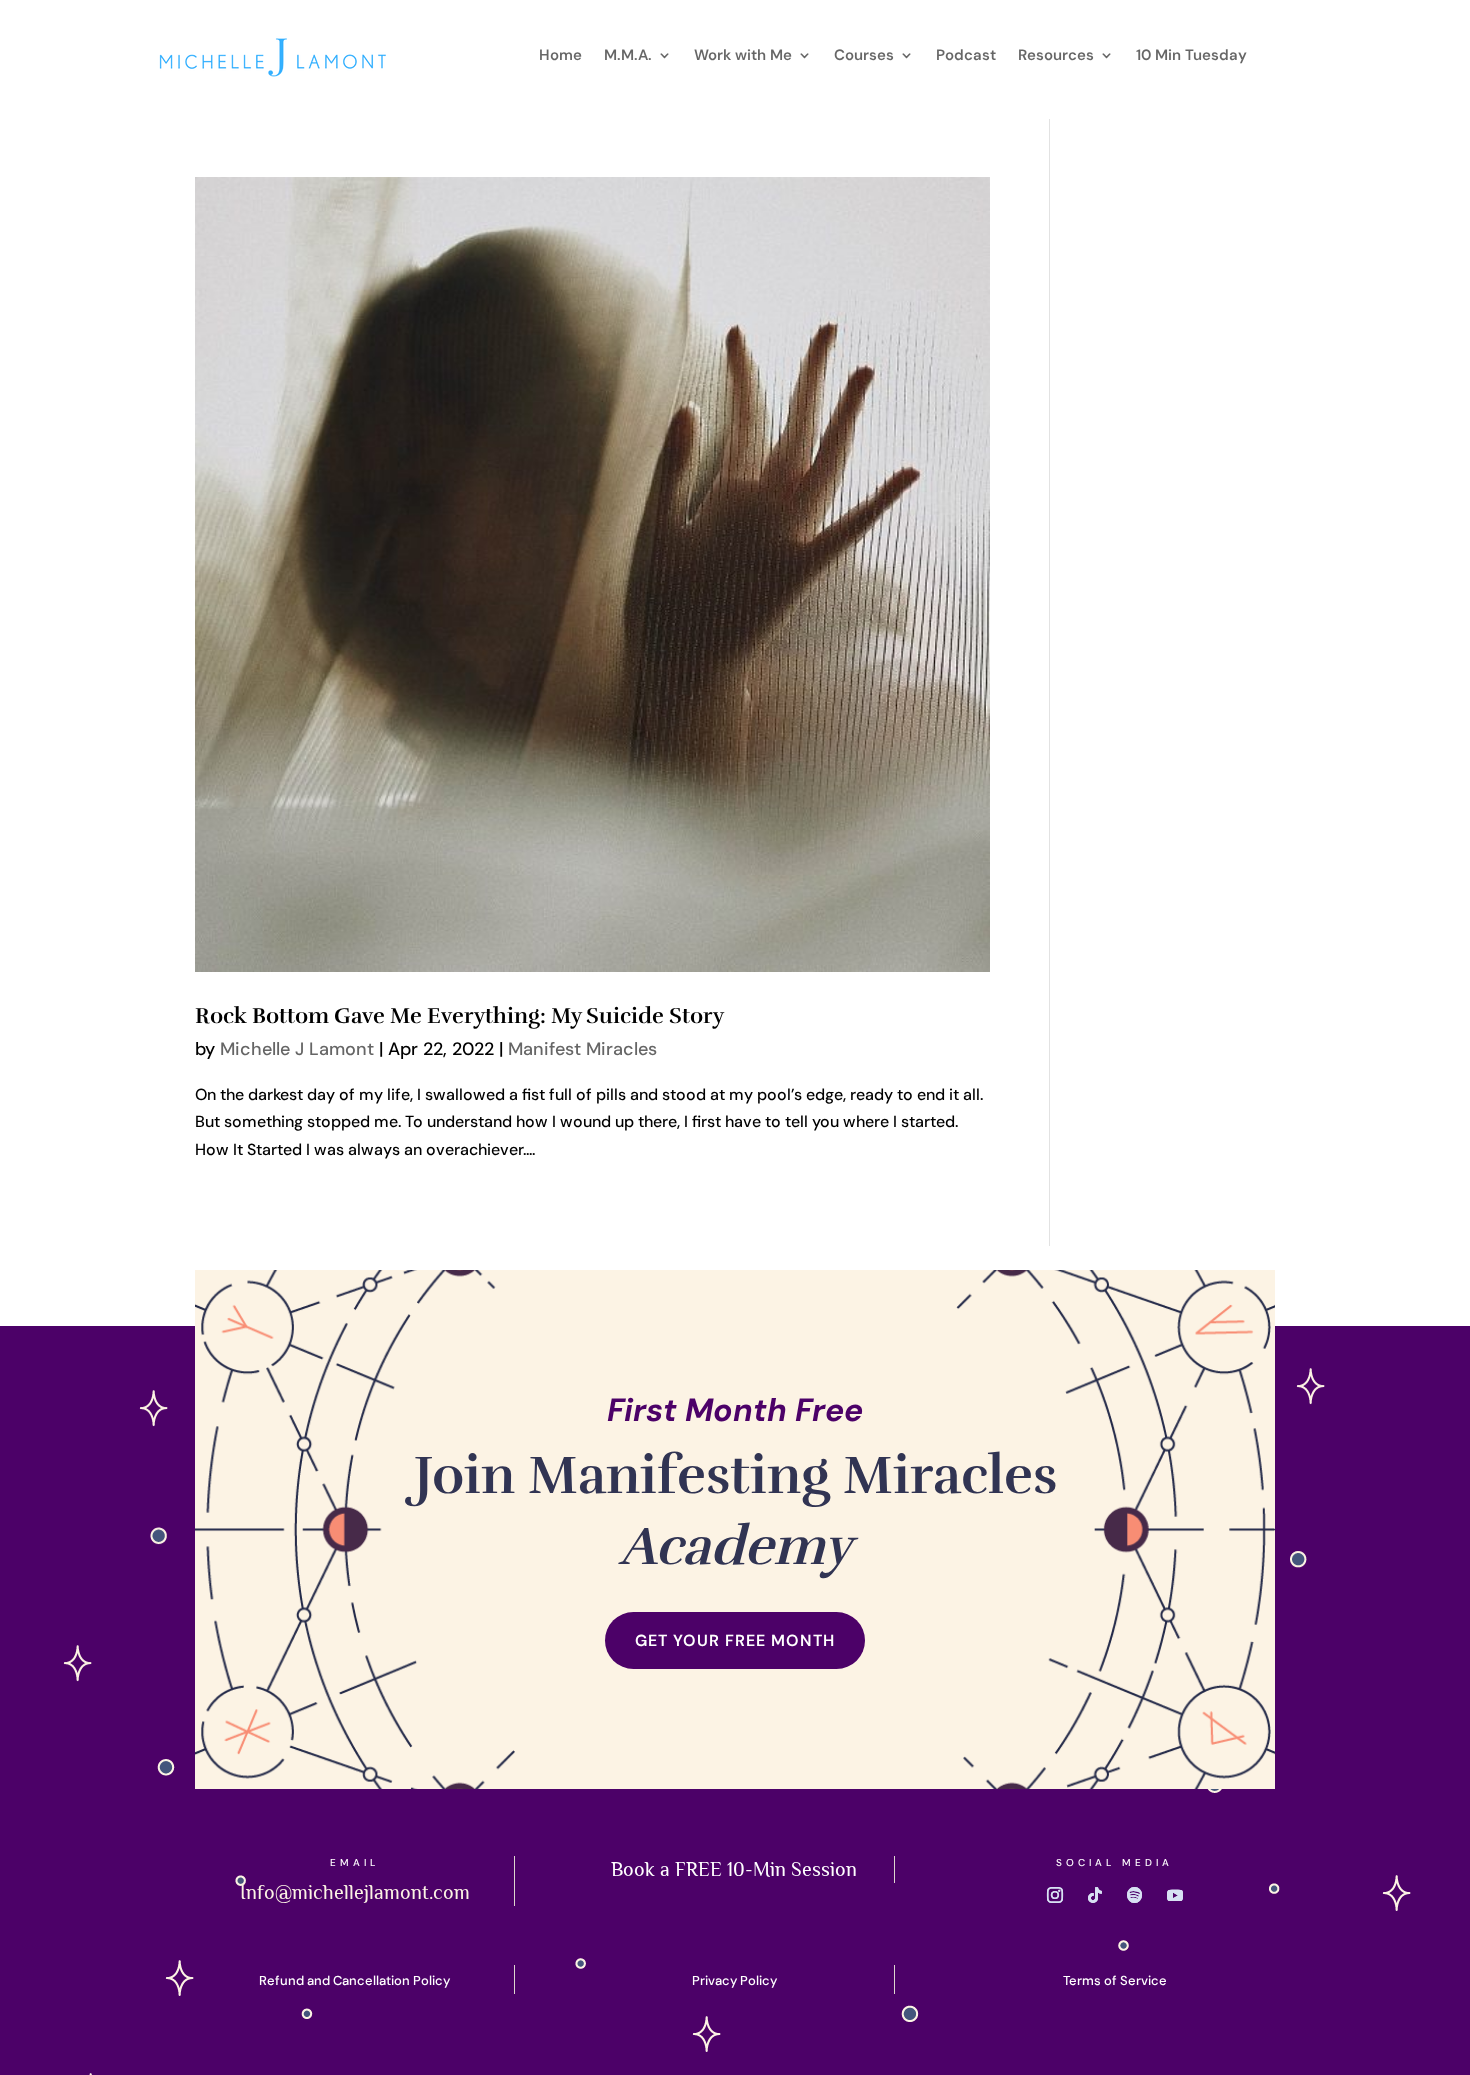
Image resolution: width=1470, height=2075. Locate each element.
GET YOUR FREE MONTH (735, 1640)
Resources (1056, 56)
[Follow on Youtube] (1175, 1895)
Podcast (966, 56)
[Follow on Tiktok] (1095, 1895)
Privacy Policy (734, 1980)
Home (560, 56)
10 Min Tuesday (1191, 56)
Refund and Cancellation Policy (354, 1980)
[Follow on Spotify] (1135, 1895)
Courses (864, 56)
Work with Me (743, 56)
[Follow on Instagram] (1055, 1895)
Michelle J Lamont (297, 1049)
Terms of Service (1115, 1980)
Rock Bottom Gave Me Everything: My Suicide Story (459, 1016)
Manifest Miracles (582, 1049)
